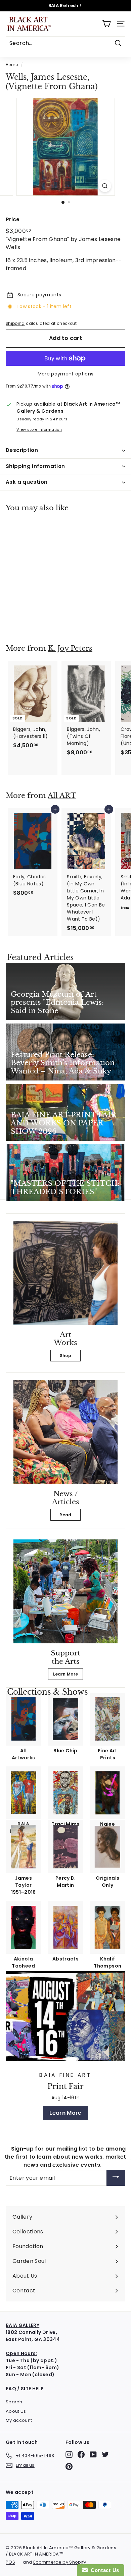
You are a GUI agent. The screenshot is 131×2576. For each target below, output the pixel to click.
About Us (16, 2411)
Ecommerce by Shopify (60, 2562)
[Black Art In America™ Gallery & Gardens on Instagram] (69, 2454)
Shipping (15, 324)
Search (14, 2402)
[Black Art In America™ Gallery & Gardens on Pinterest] (69, 2467)
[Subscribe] (116, 2178)
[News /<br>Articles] (65, 1432)
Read (65, 1515)
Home (12, 65)
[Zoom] (105, 186)
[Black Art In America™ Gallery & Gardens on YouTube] (93, 2454)
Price (13, 219)
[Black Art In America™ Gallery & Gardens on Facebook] (81, 2454)
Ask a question (27, 482)
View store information (39, 429)
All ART (62, 796)
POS (10, 2562)
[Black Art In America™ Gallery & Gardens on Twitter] (105, 2454)
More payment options (66, 374)
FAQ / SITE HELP (25, 2389)
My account (19, 2420)
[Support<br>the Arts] (65, 1591)
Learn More (66, 1674)
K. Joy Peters (70, 648)
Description (22, 450)
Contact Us (103, 2570)
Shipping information (35, 466)
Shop (65, 1356)
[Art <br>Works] (65, 1273)
